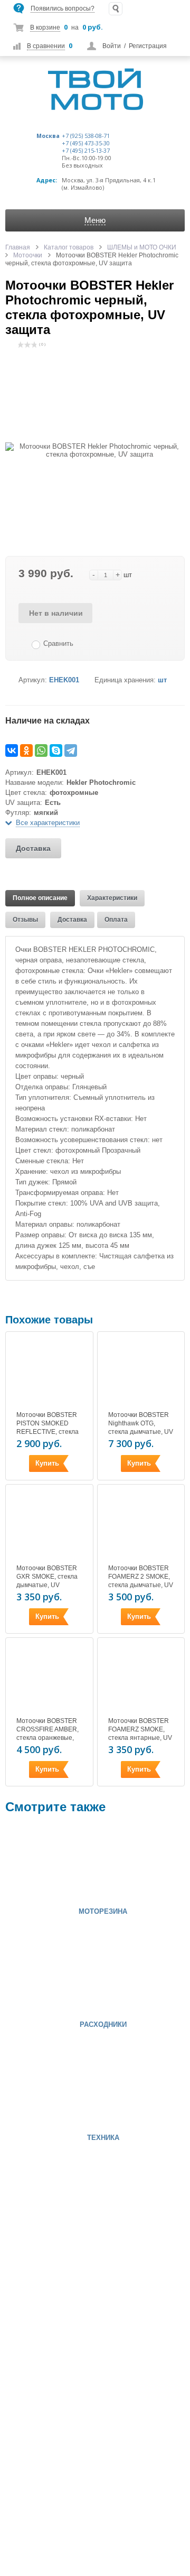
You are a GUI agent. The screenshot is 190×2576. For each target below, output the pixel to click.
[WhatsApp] (41, 750)
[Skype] (56, 750)
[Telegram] (71, 750)
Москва (48, 136)
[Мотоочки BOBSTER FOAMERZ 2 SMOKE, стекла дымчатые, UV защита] (141, 1525)
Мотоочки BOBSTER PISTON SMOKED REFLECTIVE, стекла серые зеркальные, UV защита (47, 1432)
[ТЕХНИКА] (37, 2089)
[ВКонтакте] (12, 750)
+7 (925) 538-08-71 (86, 136)
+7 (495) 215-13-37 (86, 151)
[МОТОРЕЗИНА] (37, 1863)
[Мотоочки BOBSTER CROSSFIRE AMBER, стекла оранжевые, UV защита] (49, 1679)
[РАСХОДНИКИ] (37, 1976)
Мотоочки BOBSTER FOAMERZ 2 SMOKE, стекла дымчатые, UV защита (141, 1581)
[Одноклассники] (26, 750)
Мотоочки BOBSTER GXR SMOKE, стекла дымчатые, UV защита (47, 1581)
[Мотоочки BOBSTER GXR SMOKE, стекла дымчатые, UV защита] (49, 1525)
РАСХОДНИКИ (103, 2025)
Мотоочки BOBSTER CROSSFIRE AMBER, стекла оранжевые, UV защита (47, 1734)
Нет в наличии (56, 613)
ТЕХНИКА (103, 2138)
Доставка (33, 848)
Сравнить (58, 643)
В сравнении (46, 46)
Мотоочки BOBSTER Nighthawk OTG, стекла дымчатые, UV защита (141, 1428)
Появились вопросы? (63, 8)
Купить (47, 1463)
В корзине (45, 27)
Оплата (116, 920)
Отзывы (25, 920)
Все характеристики (48, 823)
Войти (112, 46)
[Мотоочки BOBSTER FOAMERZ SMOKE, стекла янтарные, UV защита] (141, 1679)
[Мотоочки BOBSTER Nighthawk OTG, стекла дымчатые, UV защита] (141, 1373)
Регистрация (148, 46)
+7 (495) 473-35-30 (86, 143)
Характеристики (112, 898)
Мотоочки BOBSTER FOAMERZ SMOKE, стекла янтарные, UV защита (140, 1734)
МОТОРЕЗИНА (103, 1912)
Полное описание (40, 898)
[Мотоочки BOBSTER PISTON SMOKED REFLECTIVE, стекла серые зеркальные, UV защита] (49, 1373)
